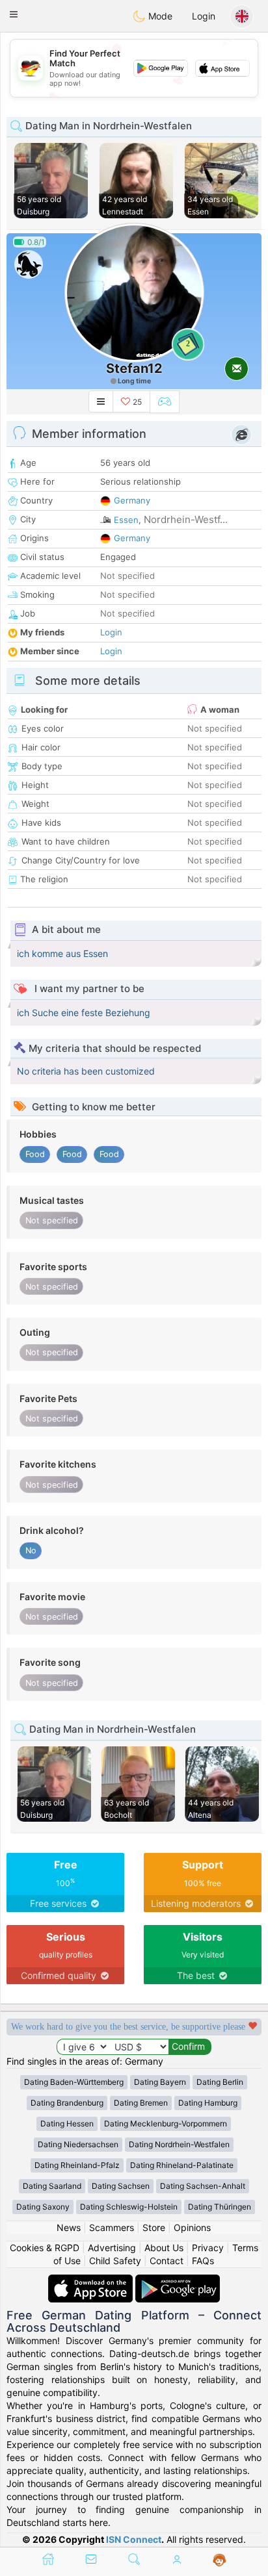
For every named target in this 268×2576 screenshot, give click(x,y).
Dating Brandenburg (67, 2103)
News (69, 2227)
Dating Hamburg (208, 2103)
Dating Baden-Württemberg (74, 2082)
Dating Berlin (220, 2082)
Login (204, 16)
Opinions (192, 2227)
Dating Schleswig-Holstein (129, 2207)
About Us (164, 2248)
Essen (126, 520)
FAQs (203, 2261)
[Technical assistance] (220, 2560)
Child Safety (115, 2261)
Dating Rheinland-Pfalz (77, 2165)
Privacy (208, 2248)
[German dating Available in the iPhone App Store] (92, 2281)
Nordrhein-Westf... (186, 519)
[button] (14, 14)
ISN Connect (134, 2539)
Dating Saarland (52, 2186)
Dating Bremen (141, 2103)
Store (154, 2227)
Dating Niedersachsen (78, 2144)
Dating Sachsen (121, 2186)
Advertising (112, 2248)
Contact (167, 2261)
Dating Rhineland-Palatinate (182, 2165)
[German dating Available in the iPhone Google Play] (178, 2281)
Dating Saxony (43, 2207)
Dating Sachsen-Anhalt (203, 2186)
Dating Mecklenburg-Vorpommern (166, 2123)
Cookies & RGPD (45, 2248)
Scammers (112, 2227)
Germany (132, 500)
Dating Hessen (67, 2123)
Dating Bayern (160, 2082)
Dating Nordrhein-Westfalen (179, 2144)
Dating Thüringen (220, 2207)
